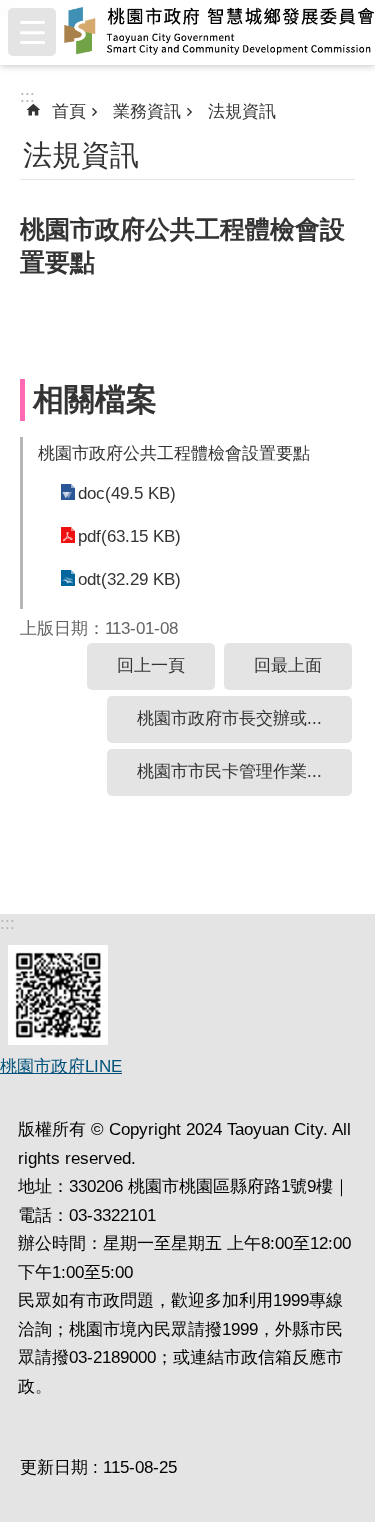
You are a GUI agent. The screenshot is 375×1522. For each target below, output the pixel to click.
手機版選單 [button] (32, 32)
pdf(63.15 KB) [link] (129, 536)
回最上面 (288, 665)
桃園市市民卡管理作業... (229, 771)
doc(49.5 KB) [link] (127, 493)
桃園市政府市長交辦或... (229, 718)
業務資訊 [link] (147, 111)
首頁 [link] (69, 111)
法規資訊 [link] (242, 111)
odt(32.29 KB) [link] (129, 579)
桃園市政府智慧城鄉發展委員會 (219, 32)
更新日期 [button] (54, 1467)
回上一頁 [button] (151, 665)
